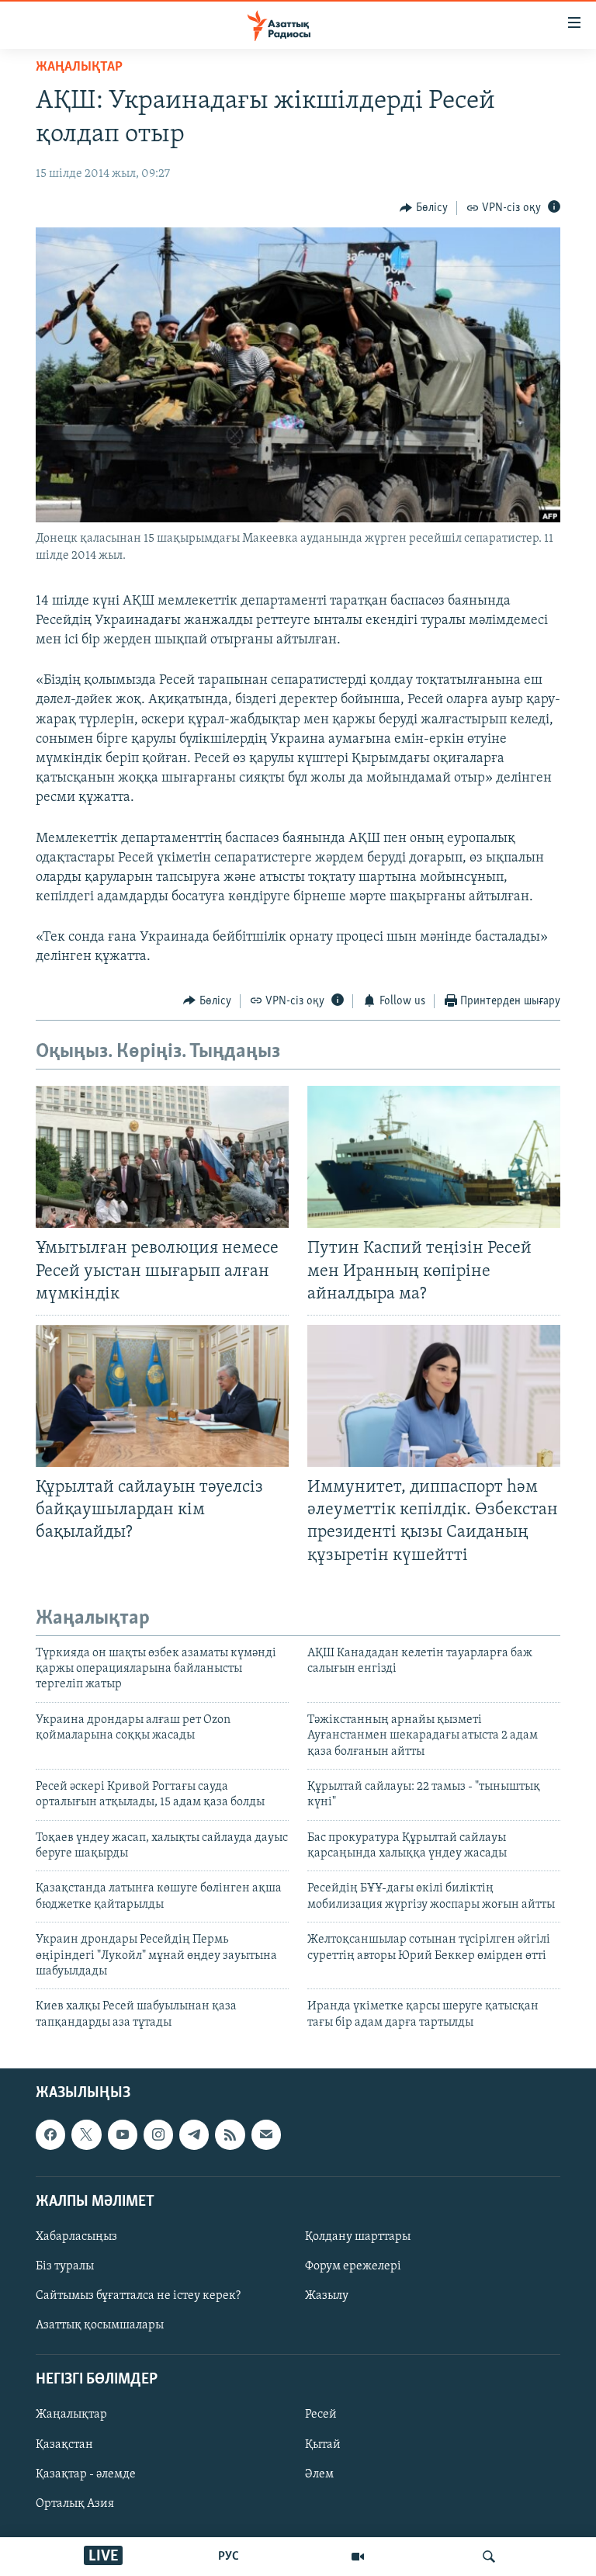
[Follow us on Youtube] (123, 2135)
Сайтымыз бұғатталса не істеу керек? (138, 2296)
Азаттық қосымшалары (100, 2325)
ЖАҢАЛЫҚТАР (79, 68)
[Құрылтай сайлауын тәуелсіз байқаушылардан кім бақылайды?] (162, 1396)
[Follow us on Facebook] (50, 2135)
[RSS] (230, 2135)
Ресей (321, 2415)
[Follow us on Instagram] (158, 2135)
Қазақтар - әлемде (86, 2474)
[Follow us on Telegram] (194, 2135)
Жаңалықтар (71, 2415)
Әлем (319, 2474)
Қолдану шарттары (358, 2237)
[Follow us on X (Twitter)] (86, 2135)
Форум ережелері (353, 2266)
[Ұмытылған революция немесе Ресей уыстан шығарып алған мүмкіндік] (162, 1157)
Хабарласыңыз (76, 2237)
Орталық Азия (75, 2504)
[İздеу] (489, 2557)
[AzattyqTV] (358, 2557)
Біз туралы (65, 2266)
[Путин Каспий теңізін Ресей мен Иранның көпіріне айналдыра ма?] (434, 1157)
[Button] (424, 208)
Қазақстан (64, 2445)
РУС (229, 2557)
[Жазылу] (266, 2135)
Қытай (323, 2445)
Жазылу (327, 2296)
